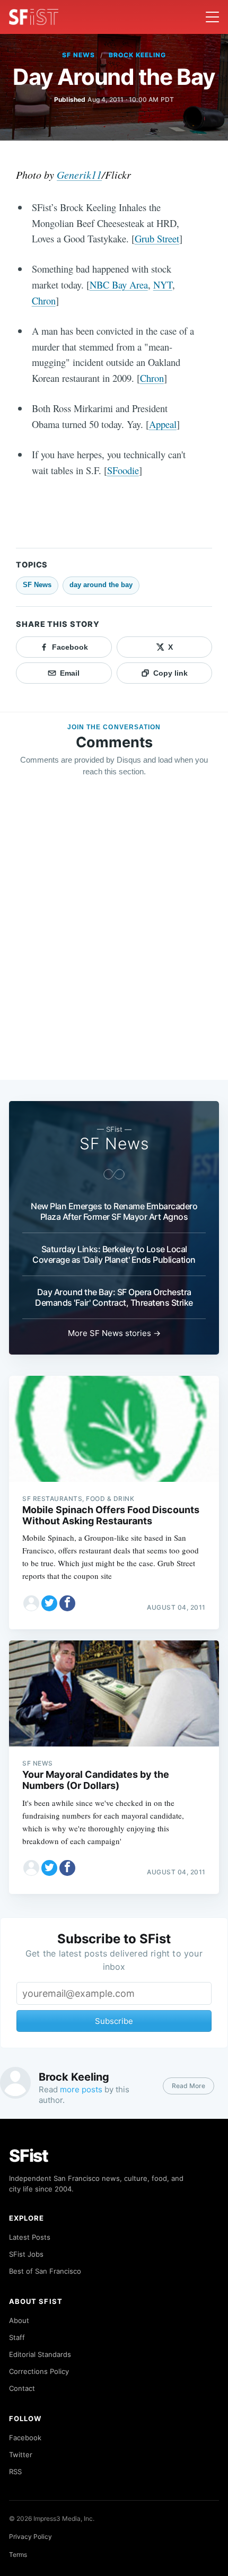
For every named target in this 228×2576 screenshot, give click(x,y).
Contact (22, 2388)
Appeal (163, 424)
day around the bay (101, 585)
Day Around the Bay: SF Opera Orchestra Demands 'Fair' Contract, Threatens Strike (114, 1297)
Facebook (25, 2438)
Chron (44, 300)
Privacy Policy (30, 2536)
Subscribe (114, 2021)
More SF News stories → (114, 1333)
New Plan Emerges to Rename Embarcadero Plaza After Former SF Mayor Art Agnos (114, 1211)
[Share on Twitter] (49, 1603)
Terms (18, 2555)
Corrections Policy (39, 2371)
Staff (17, 2337)
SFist (29, 2156)
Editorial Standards (40, 2354)
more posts (81, 2089)
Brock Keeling (137, 55)
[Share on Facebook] (67, 1603)
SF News (78, 55)
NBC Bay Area (119, 285)
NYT (163, 285)
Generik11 (79, 174)
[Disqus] (114, 938)
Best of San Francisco (45, 2271)
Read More (188, 2086)
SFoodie (123, 470)
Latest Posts (30, 2237)
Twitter (21, 2455)
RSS (15, 2472)
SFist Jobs (26, 2254)
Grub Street (157, 238)
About (19, 2320)
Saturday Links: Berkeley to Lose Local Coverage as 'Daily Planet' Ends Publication (114, 1254)
